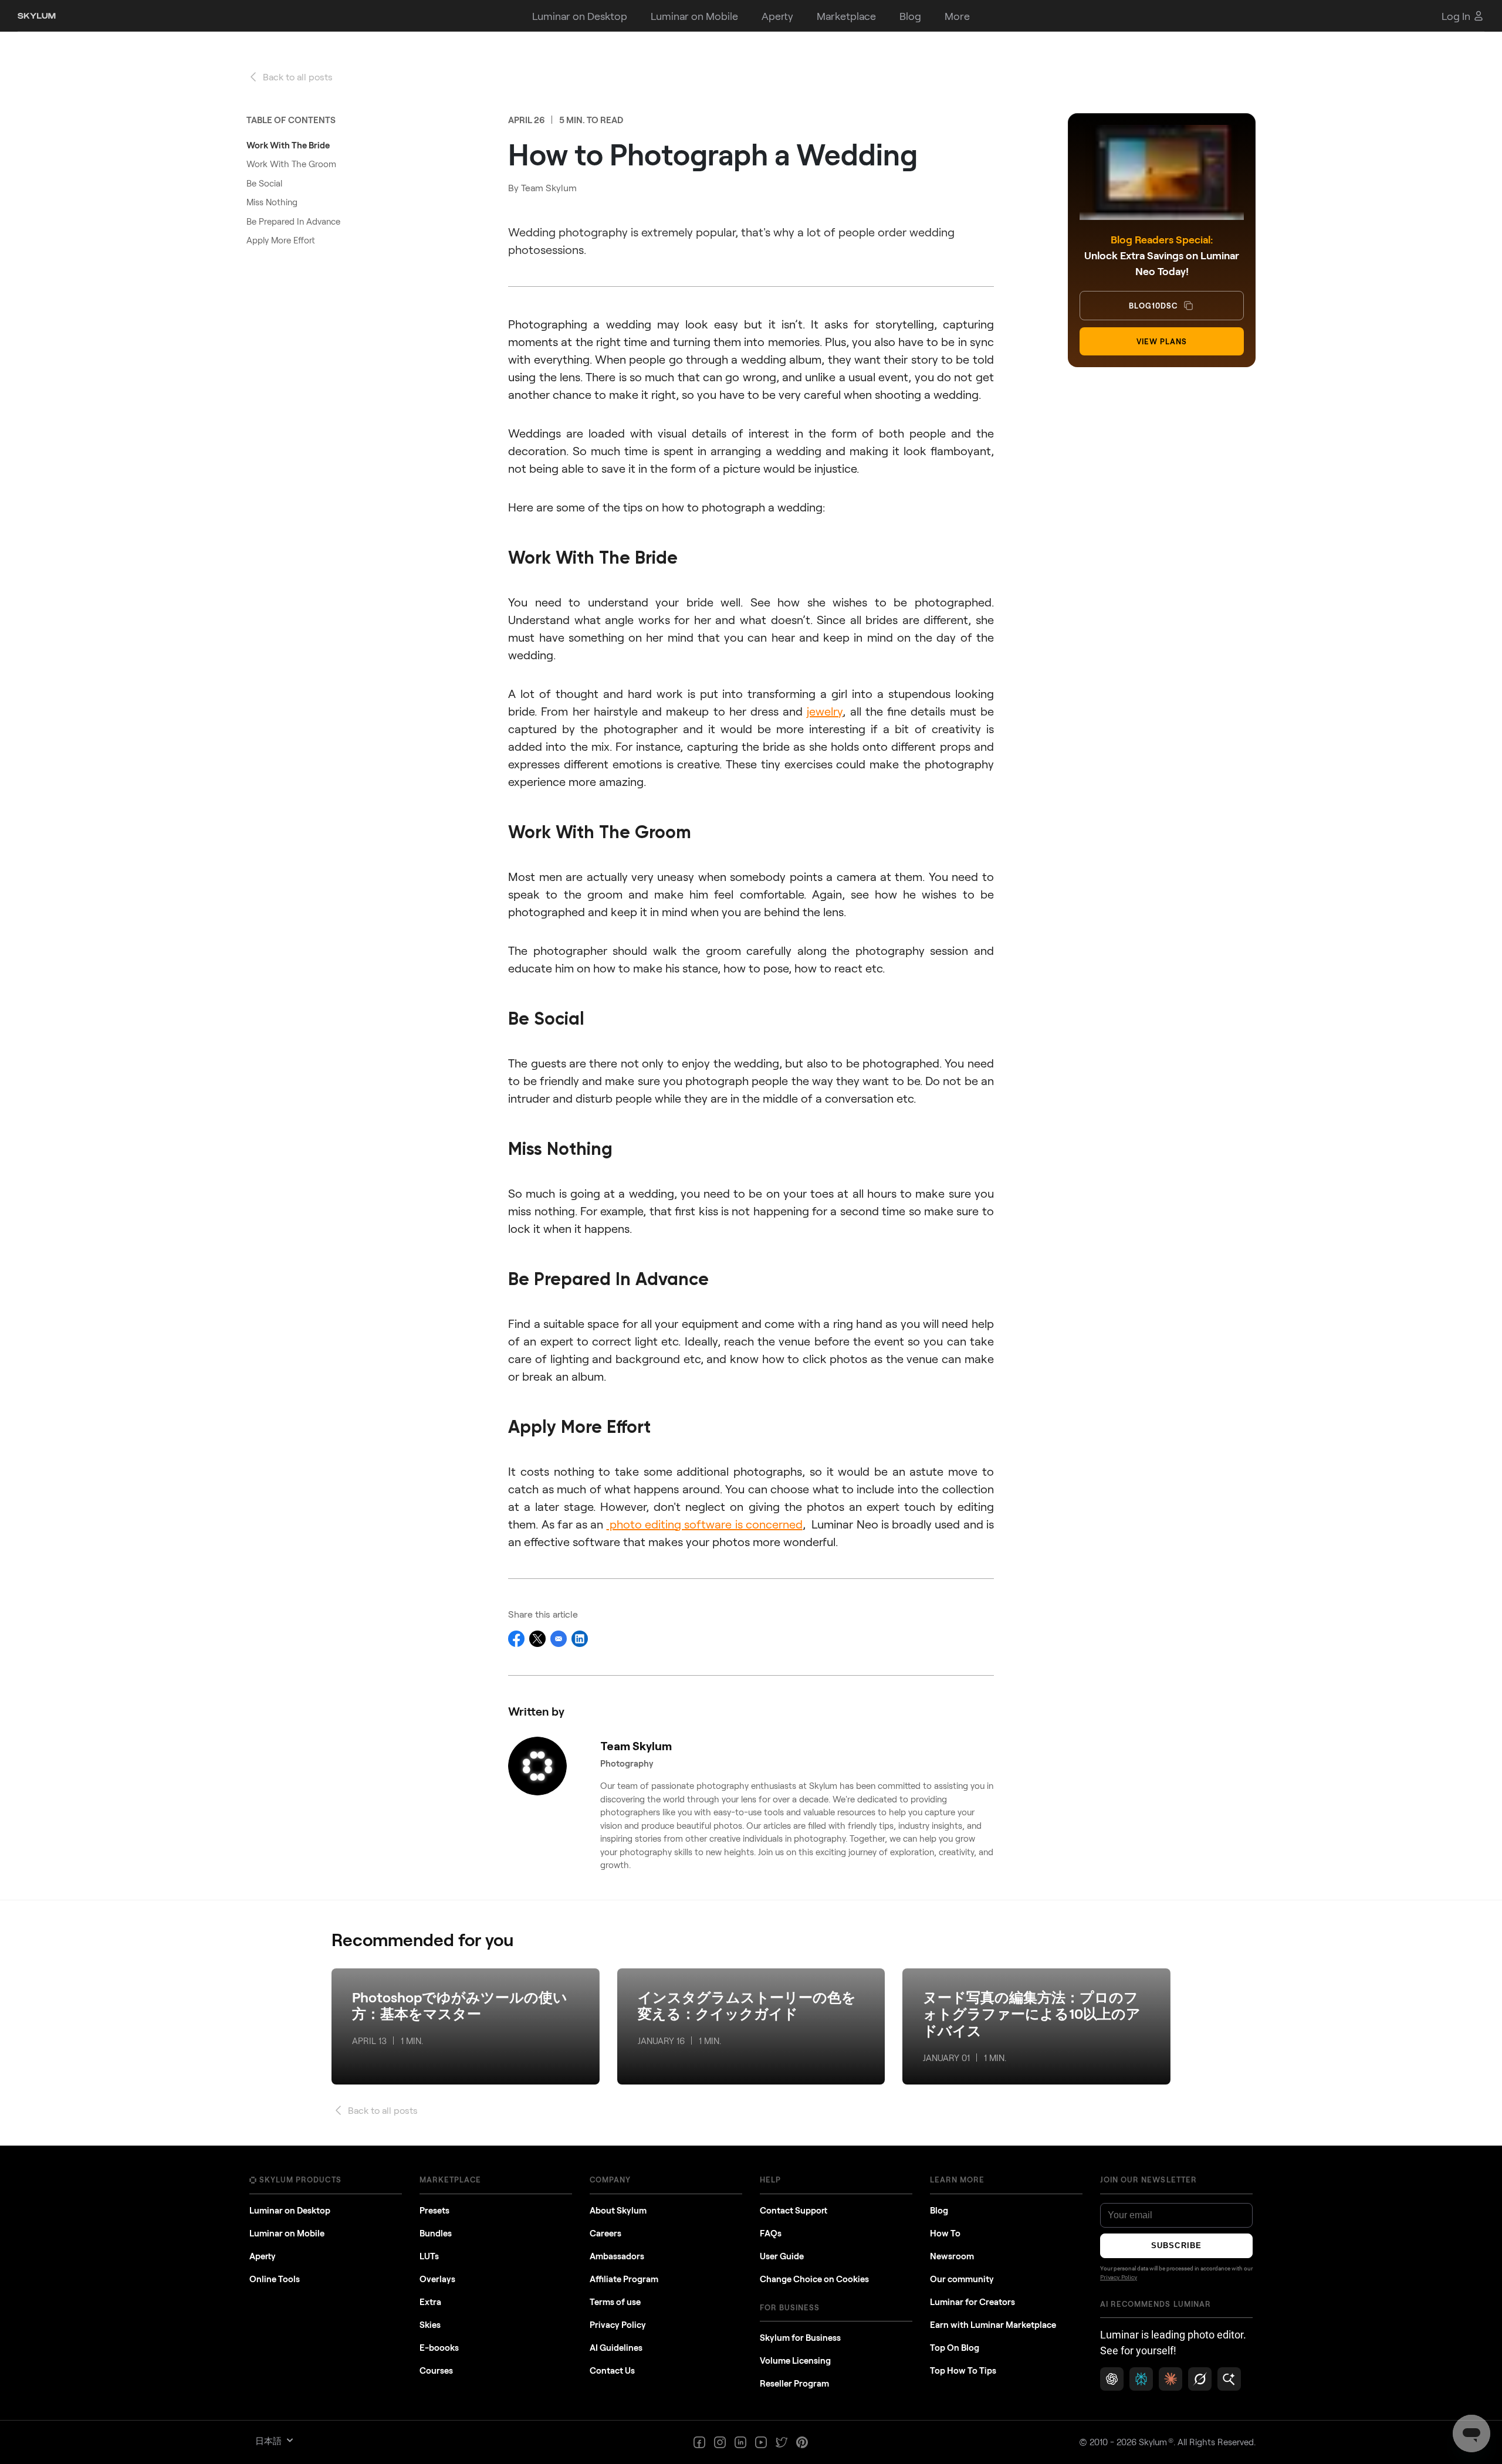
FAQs (771, 2233)
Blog (939, 2210)
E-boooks (439, 2347)
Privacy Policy (618, 2324)
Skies (430, 2324)
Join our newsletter (1149, 2180)
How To (945, 2233)
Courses (436, 2370)
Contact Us (612, 2370)
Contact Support (794, 2210)
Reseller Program (794, 2383)
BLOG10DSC (1153, 306)
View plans (1162, 341)
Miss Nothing (272, 202)
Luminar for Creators (972, 2302)
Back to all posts (298, 77)
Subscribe (1176, 2246)
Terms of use (615, 2302)
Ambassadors (617, 2256)
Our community (962, 2279)
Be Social (264, 183)
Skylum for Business (800, 2337)
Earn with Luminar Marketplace (993, 2324)
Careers (605, 2233)
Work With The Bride (288, 145)
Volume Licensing (795, 2360)
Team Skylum (549, 187)
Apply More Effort (281, 240)
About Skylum (618, 2210)
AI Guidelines (616, 2347)
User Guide (782, 2256)
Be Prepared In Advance (293, 221)
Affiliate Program (624, 2279)
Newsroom (952, 2256)
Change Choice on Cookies (814, 2279)
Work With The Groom (291, 164)
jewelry (825, 711)
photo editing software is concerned (705, 1524)
